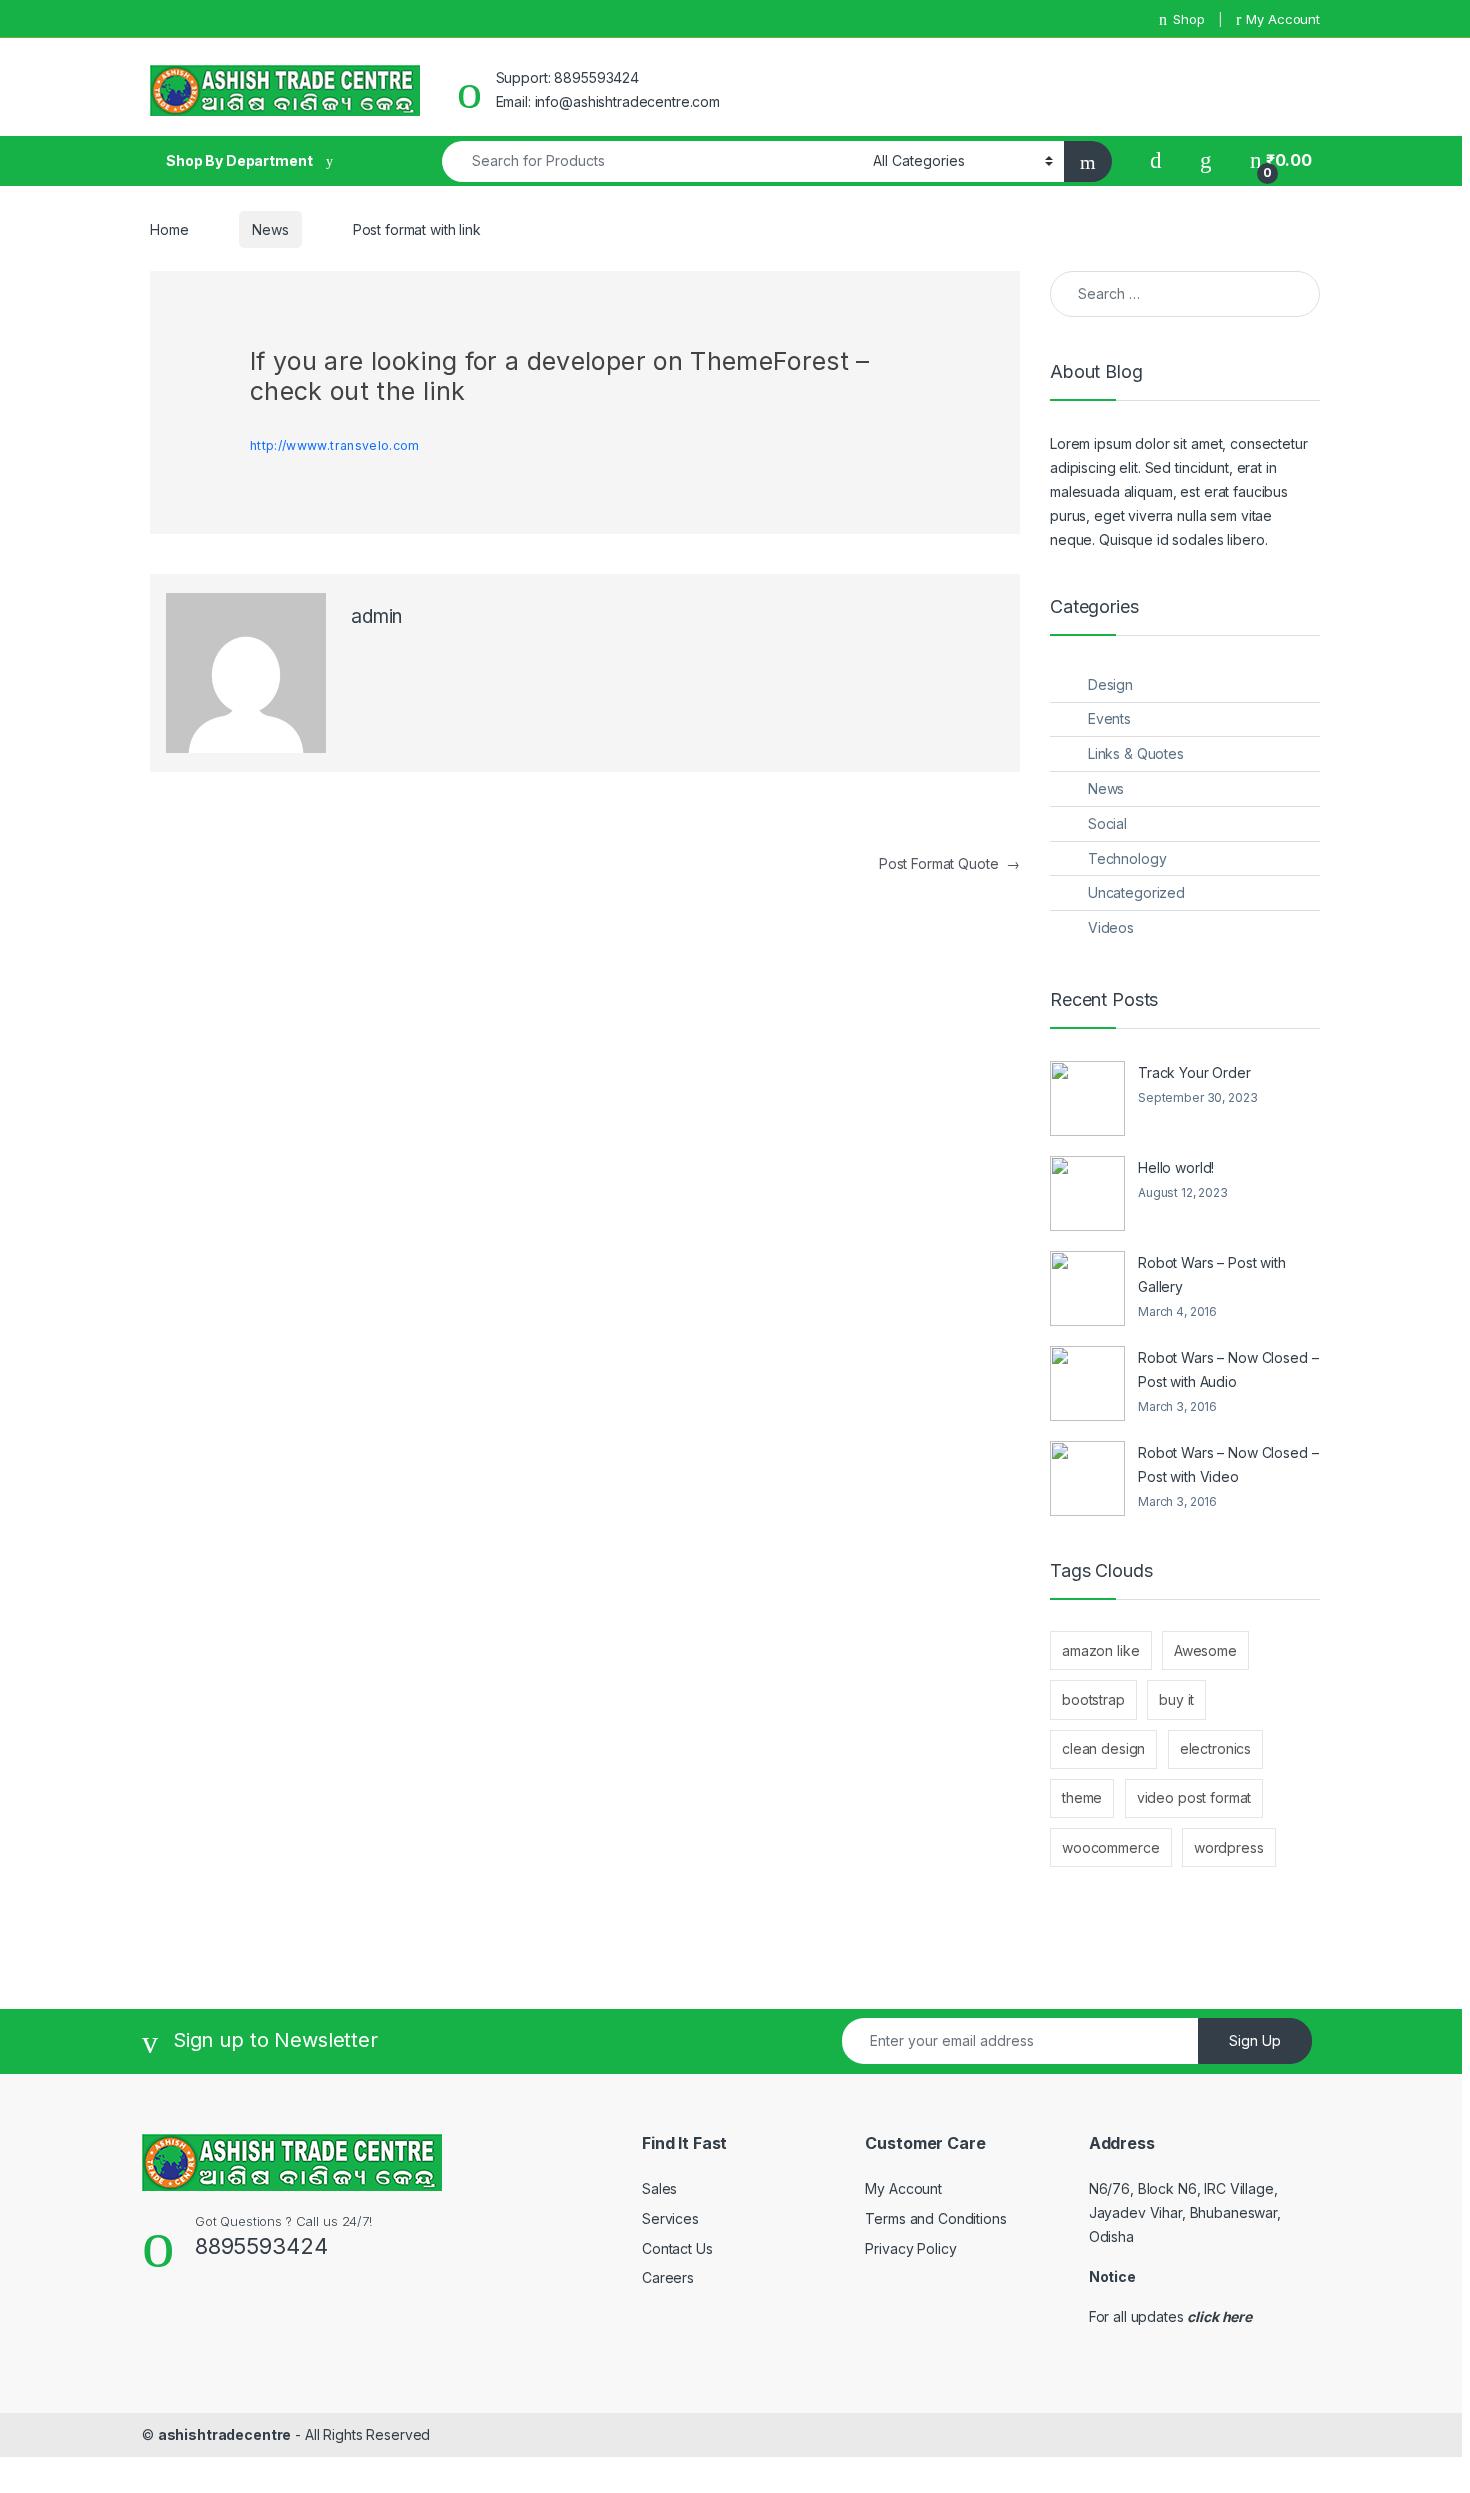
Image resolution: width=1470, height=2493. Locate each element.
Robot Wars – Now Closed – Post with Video (1228, 1464)
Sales (659, 2188)
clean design (1103, 1748)
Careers (668, 2277)
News (270, 229)
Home (169, 229)
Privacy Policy (910, 2248)
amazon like (1100, 1650)
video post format (1194, 1797)
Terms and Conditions (935, 2218)
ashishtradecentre (225, 2434)
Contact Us (677, 2248)
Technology (1127, 858)
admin (376, 616)
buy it (1176, 1699)
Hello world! (1176, 1167)
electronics (1215, 1748)
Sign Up (1255, 2040)
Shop (1188, 19)
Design (1110, 684)
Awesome (1205, 1650)
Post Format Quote (949, 863)
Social (1107, 823)
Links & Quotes (1136, 753)
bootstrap (1093, 1699)
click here (1219, 2316)
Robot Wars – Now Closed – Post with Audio (1228, 1369)
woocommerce (1110, 1847)
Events (1109, 718)
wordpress (1229, 1847)
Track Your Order (1194, 1072)
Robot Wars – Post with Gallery (1212, 1274)
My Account (1283, 19)
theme (1082, 1797)
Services (670, 2218)
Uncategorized (1136, 892)
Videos (1111, 927)
